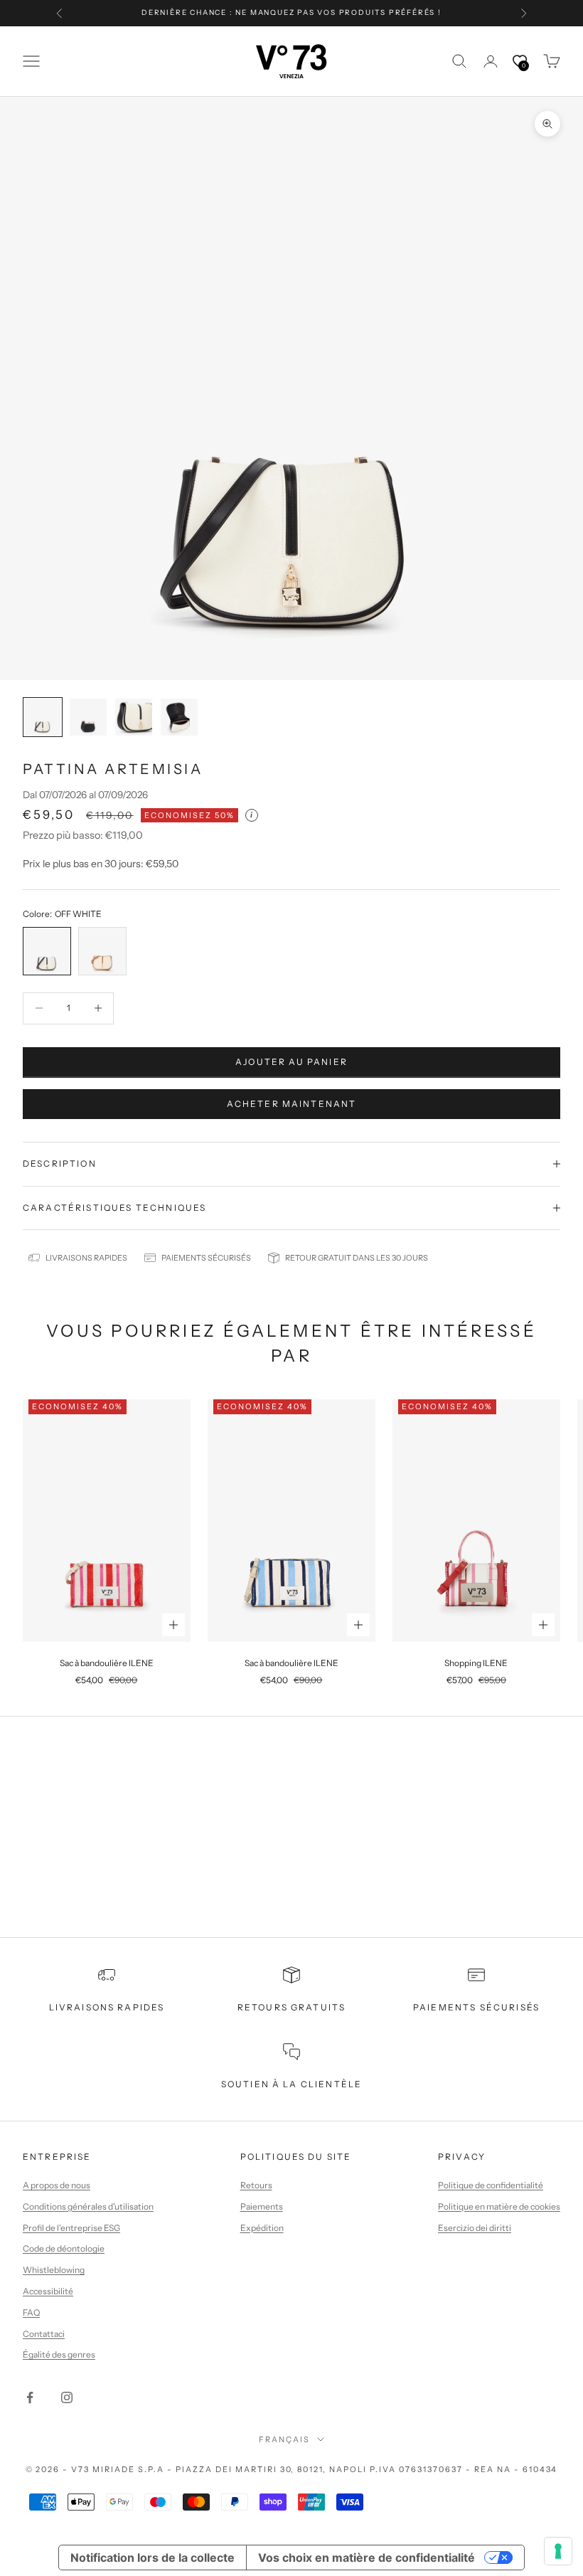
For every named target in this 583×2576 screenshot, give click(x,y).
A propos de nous (57, 2185)
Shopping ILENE (476, 1663)
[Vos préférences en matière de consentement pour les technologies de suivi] (558, 2551)
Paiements (262, 2206)
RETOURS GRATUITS (292, 2007)
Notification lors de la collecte (153, 2558)
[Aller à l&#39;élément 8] (134, 717)
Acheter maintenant (292, 1104)
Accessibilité (48, 2291)
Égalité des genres (59, 2354)
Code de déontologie (64, 2248)
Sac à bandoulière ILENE (107, 1663)
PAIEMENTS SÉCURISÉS (476, 2007)
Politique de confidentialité (491, 2185)
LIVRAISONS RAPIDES (107, 2007)
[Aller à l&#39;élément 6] (43, 717)
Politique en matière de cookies (499, 2206)
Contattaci (44, 2334)
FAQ (31, 2312)
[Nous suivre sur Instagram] (67, 2397)
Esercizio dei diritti (475, 2228)
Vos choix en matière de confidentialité (367, 2558)
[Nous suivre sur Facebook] (30, 2397)
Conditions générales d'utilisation (88, 2206)
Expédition (262, 2228)
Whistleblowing (54, 2270)
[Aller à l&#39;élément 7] (88, 717)
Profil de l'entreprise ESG (71, 2228)
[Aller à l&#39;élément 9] (179, 717)
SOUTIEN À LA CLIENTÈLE (292, 2084)
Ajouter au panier (291, 1062)
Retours (256, 2185)
